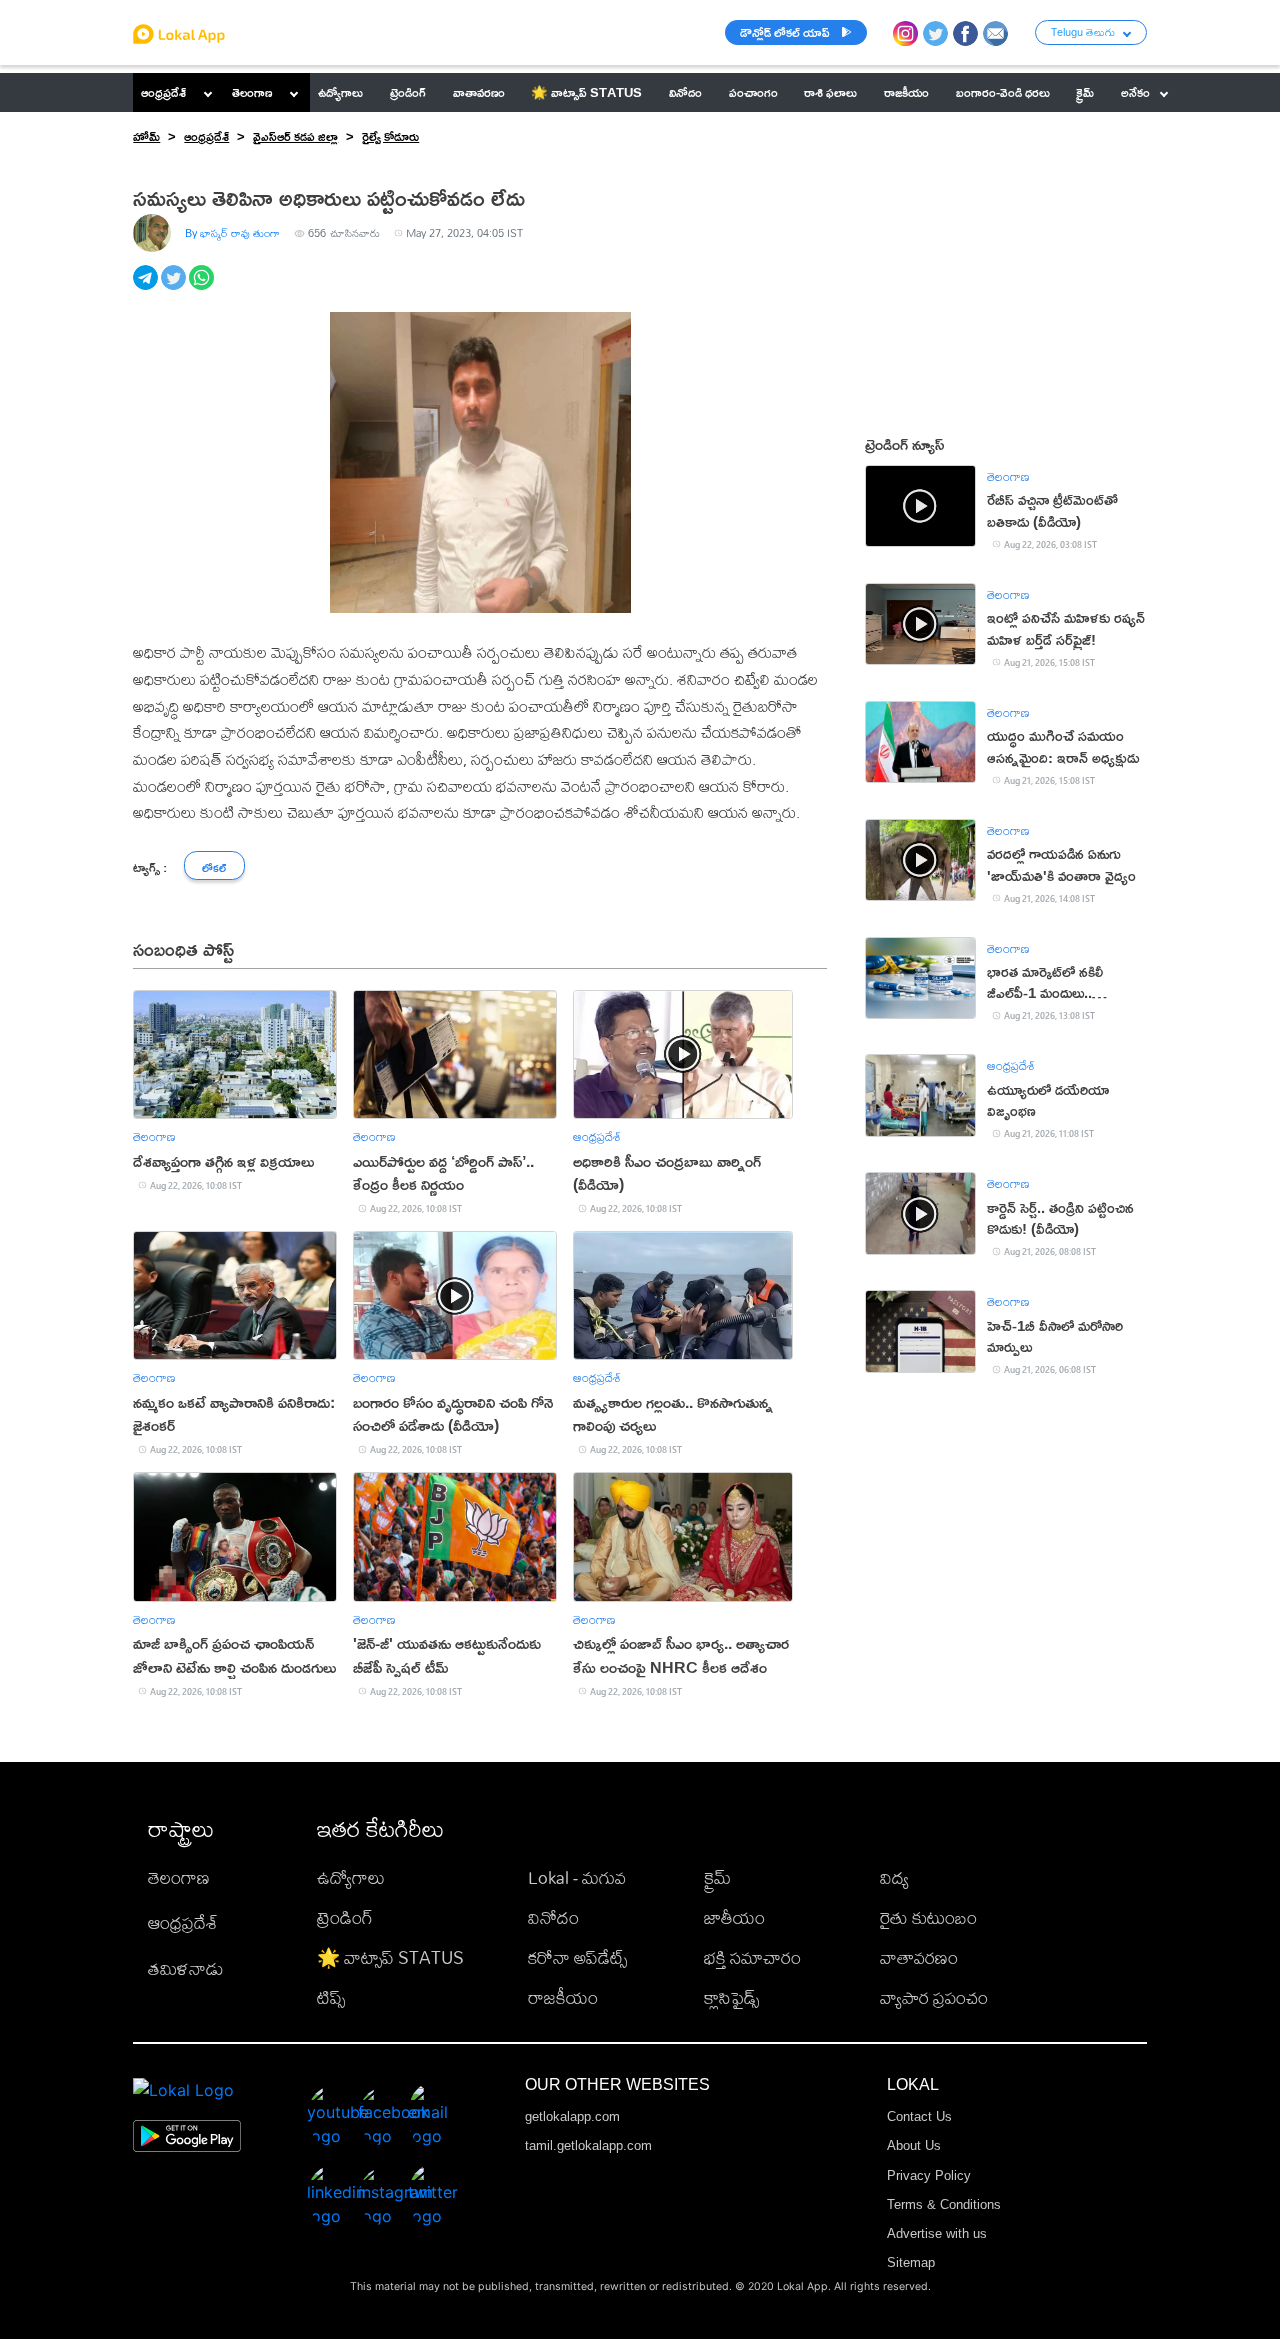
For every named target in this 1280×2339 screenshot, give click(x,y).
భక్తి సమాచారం (752, 1957)
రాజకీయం (563, 1997)
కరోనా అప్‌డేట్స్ (577, 1957)
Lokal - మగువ (577, 1877)
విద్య (894, 1877)
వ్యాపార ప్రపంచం (934, 1997)
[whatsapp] (203, 288)
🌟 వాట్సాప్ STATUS (390, 1957)
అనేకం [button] (1135, 92)
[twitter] (175, 288)
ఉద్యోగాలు (351, 1877)
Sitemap (911, 2262)
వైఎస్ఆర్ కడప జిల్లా (295, 136)
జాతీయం (734, 1917)
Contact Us (919, 2116)
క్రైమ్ (717, 1877)
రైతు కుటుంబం (928, 1917)
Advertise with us (937, 2233)
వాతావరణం (919, 1957)
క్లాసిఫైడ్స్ (731, 1997)
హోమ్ (146, 136)
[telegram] (147, 288)
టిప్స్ (331, 1997)
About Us (914, 2145)
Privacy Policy (929, 2175)
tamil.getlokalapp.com (588, 2145)
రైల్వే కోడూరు (390, 136)
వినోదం (553, 1917)
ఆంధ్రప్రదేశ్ (163, 92)
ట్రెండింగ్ (345, 1917)
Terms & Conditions (944, 2204)
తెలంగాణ (252, 92)
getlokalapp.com (572, 2116)
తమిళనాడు (186, 1968)
